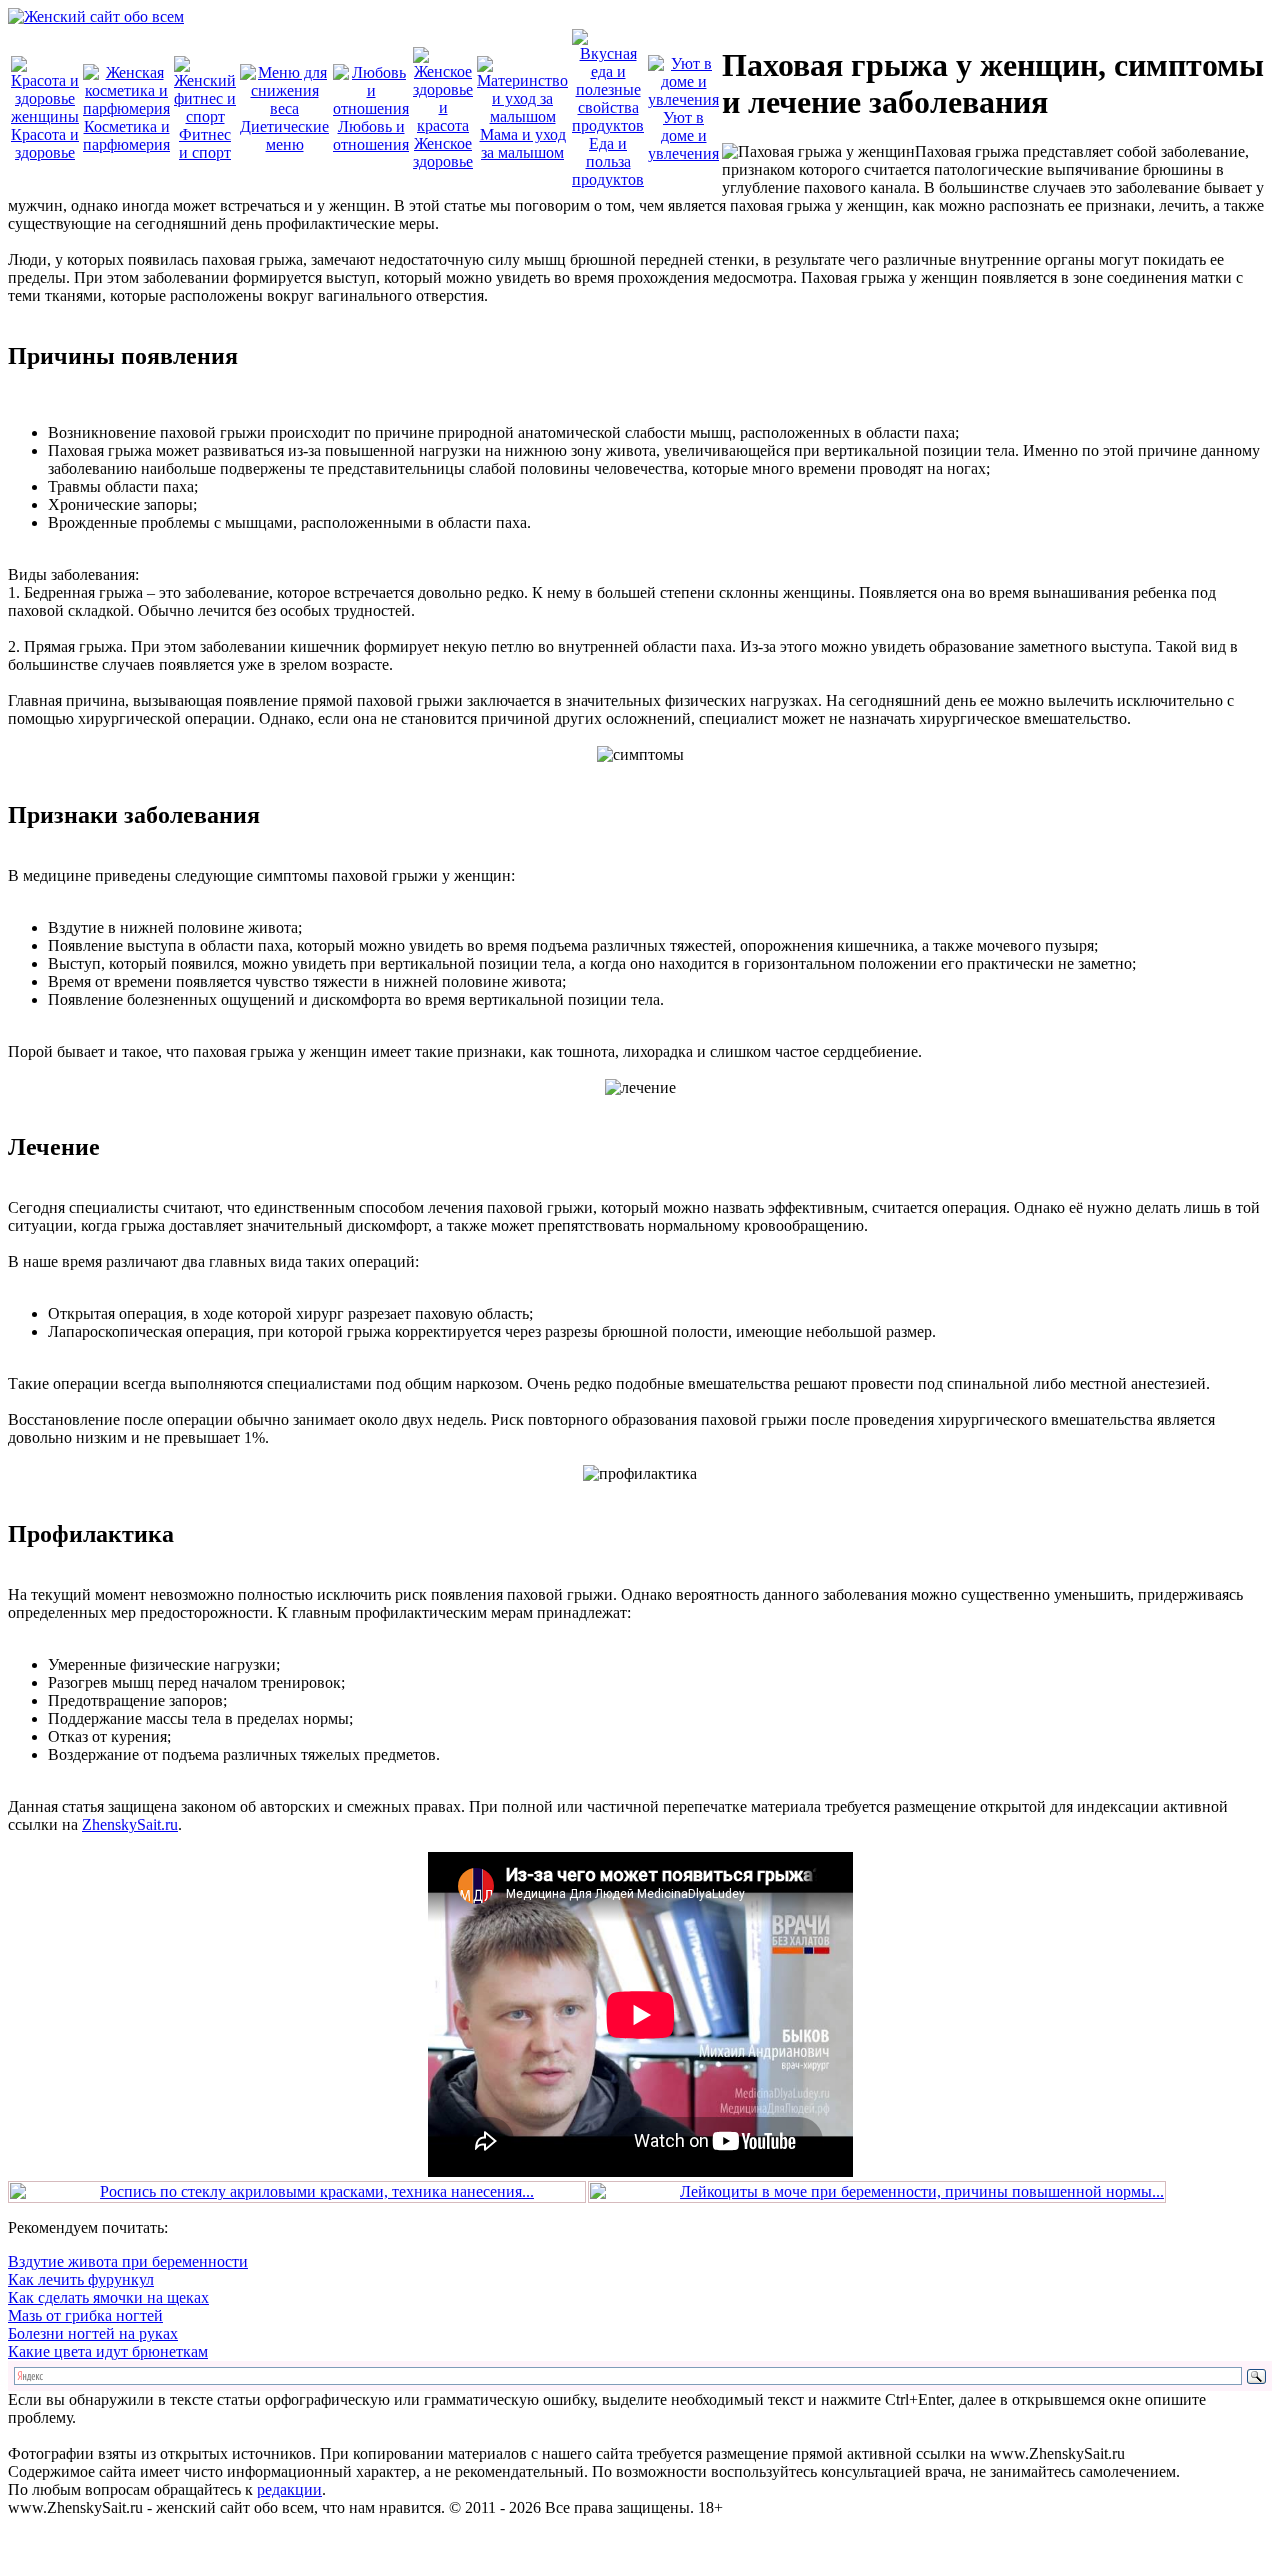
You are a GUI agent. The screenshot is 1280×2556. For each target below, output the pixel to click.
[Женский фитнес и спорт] (205, 116)
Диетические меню (284, 135)
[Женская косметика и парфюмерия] (126, 108)
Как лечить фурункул (81, 2279)
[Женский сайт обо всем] (96, 16)
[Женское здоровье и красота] (443, 125)
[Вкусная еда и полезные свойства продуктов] (608, 125)
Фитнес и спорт (205, 143)
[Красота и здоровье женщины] (45, 116)
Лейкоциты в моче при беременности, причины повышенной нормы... (922, 2191)
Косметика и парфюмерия (126, 135)
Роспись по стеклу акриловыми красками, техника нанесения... (317, 2191)
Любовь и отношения (371, 135)
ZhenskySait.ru (130, 1824)
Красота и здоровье (45, 143)
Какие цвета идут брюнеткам (108, 2351)
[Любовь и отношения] (371, 108)
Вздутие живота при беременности (128, 2261)
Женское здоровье (443, 152)
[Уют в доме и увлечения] (683, 99)
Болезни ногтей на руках (93, 2333)
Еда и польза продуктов (608, 161)
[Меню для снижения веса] (284, 108)
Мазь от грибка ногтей (85, 2315)
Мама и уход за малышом (523, 143)
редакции (289, 2489)
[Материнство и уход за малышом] (522, 116)
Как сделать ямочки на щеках (108, 2297)
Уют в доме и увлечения (683, 135)
